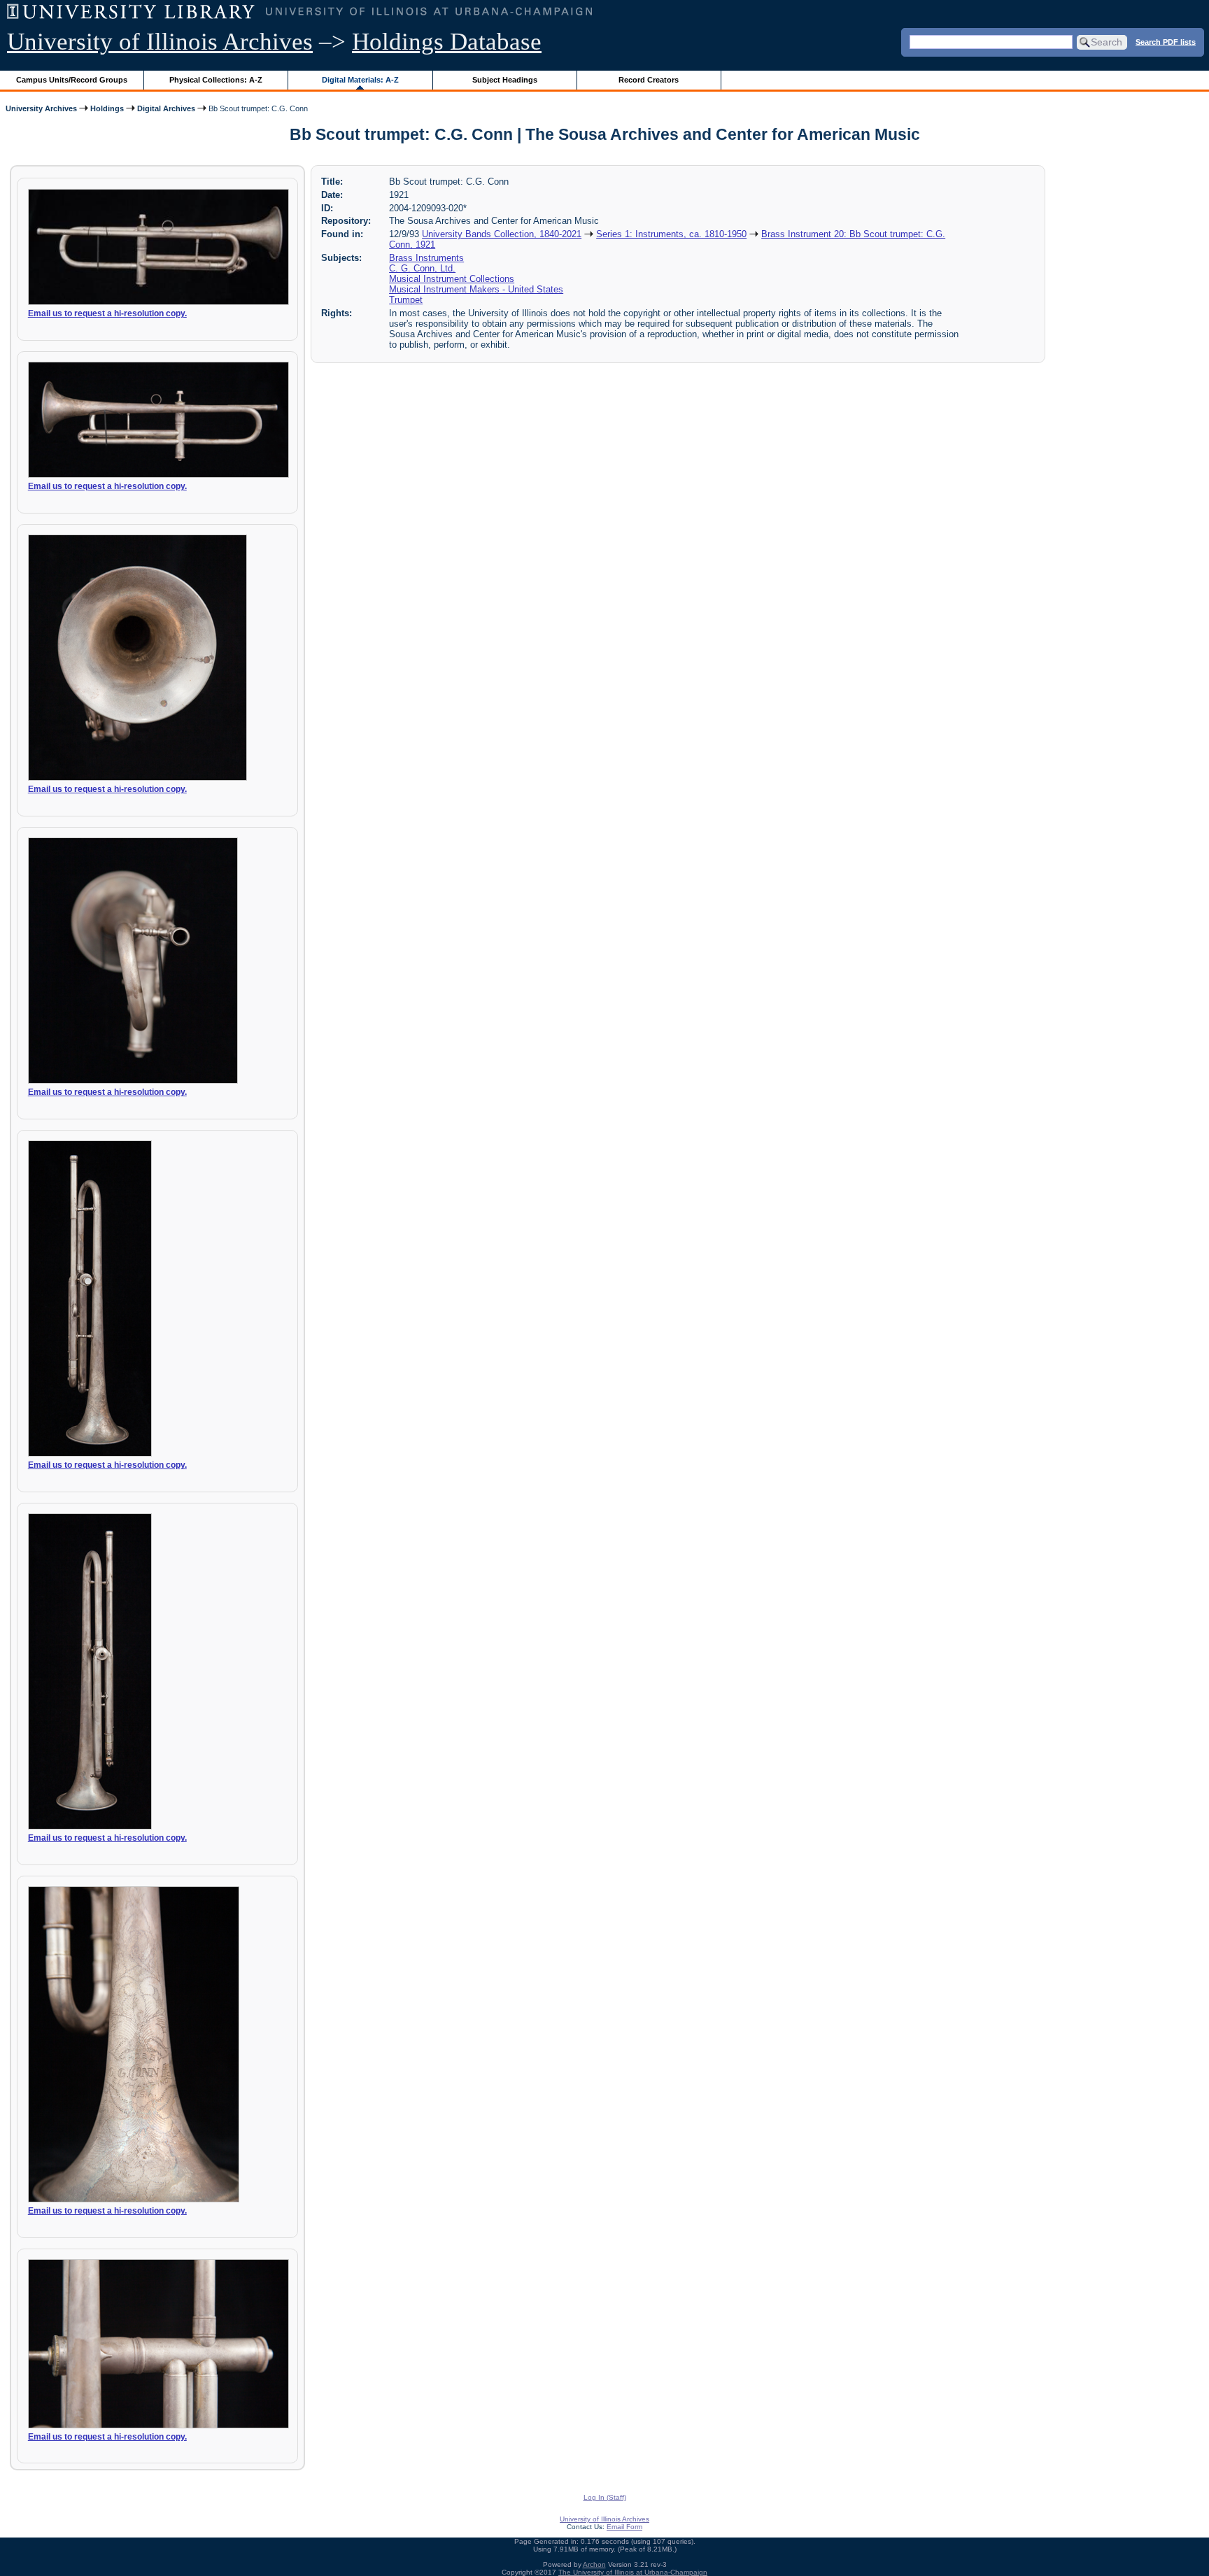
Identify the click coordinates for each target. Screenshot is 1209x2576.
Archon (594, 2564)
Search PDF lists (1166, 41)
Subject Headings (505, 80)
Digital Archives (166, 108)
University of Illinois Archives (160, 42)
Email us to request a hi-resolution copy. (107, 313)
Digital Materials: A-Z (360, 80)
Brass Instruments (426, 258)
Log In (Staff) (605, 2497)
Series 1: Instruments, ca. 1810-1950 (671, 234)
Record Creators (649, 80)
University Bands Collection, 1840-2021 (502, 234)
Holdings (107, 108)
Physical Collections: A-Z (216, 80)
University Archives (41, 108)
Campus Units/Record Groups (72, 80)
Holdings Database (447, 42)
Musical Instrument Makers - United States (476, 289)
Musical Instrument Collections (452, 279)
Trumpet (406, 300)
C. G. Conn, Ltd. (422, 268)
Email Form (624, 2527)
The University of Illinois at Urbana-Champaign (633, 2572)
